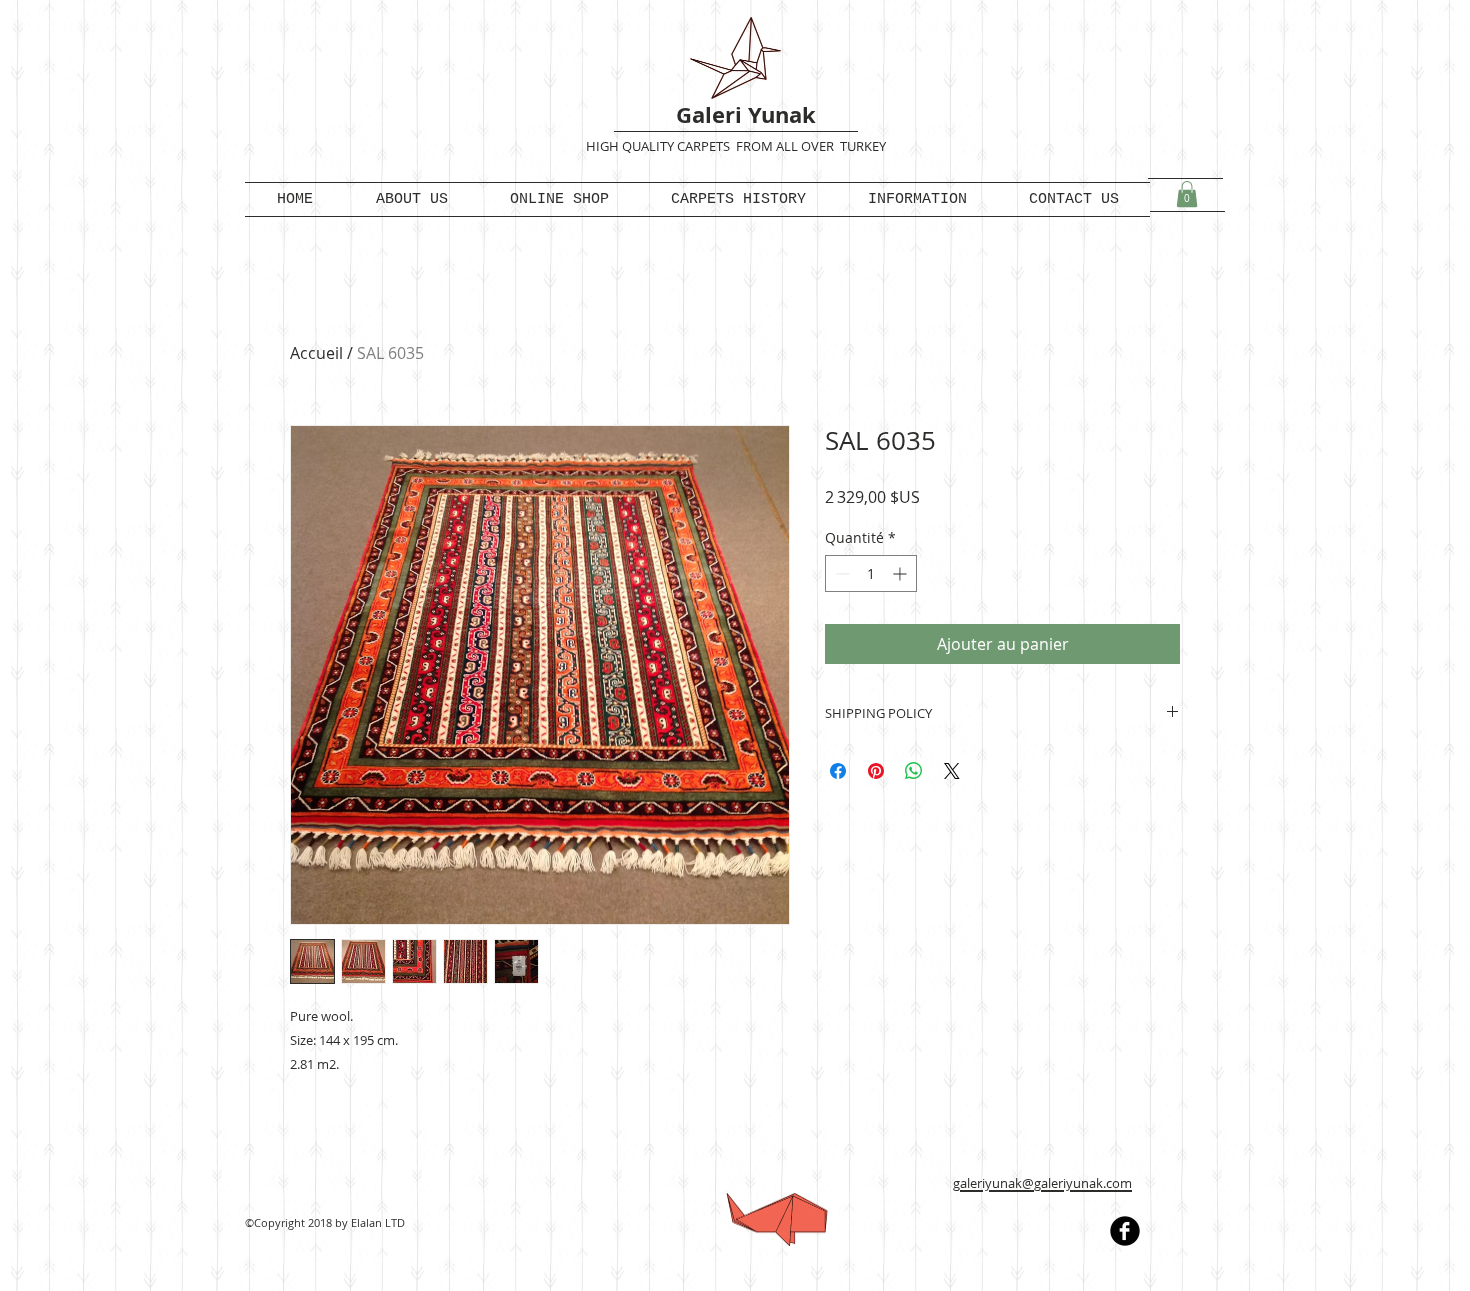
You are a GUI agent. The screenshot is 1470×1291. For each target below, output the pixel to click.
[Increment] (901, 573)
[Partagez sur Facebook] (838, 771)
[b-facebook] (1125, 1231)
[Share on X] (952, 771)
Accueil (316, 353)
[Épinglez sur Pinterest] (876, 771)
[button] (1187, 194)
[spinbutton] (871, 573)
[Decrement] (840, 573)
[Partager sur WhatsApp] (914, 771)
